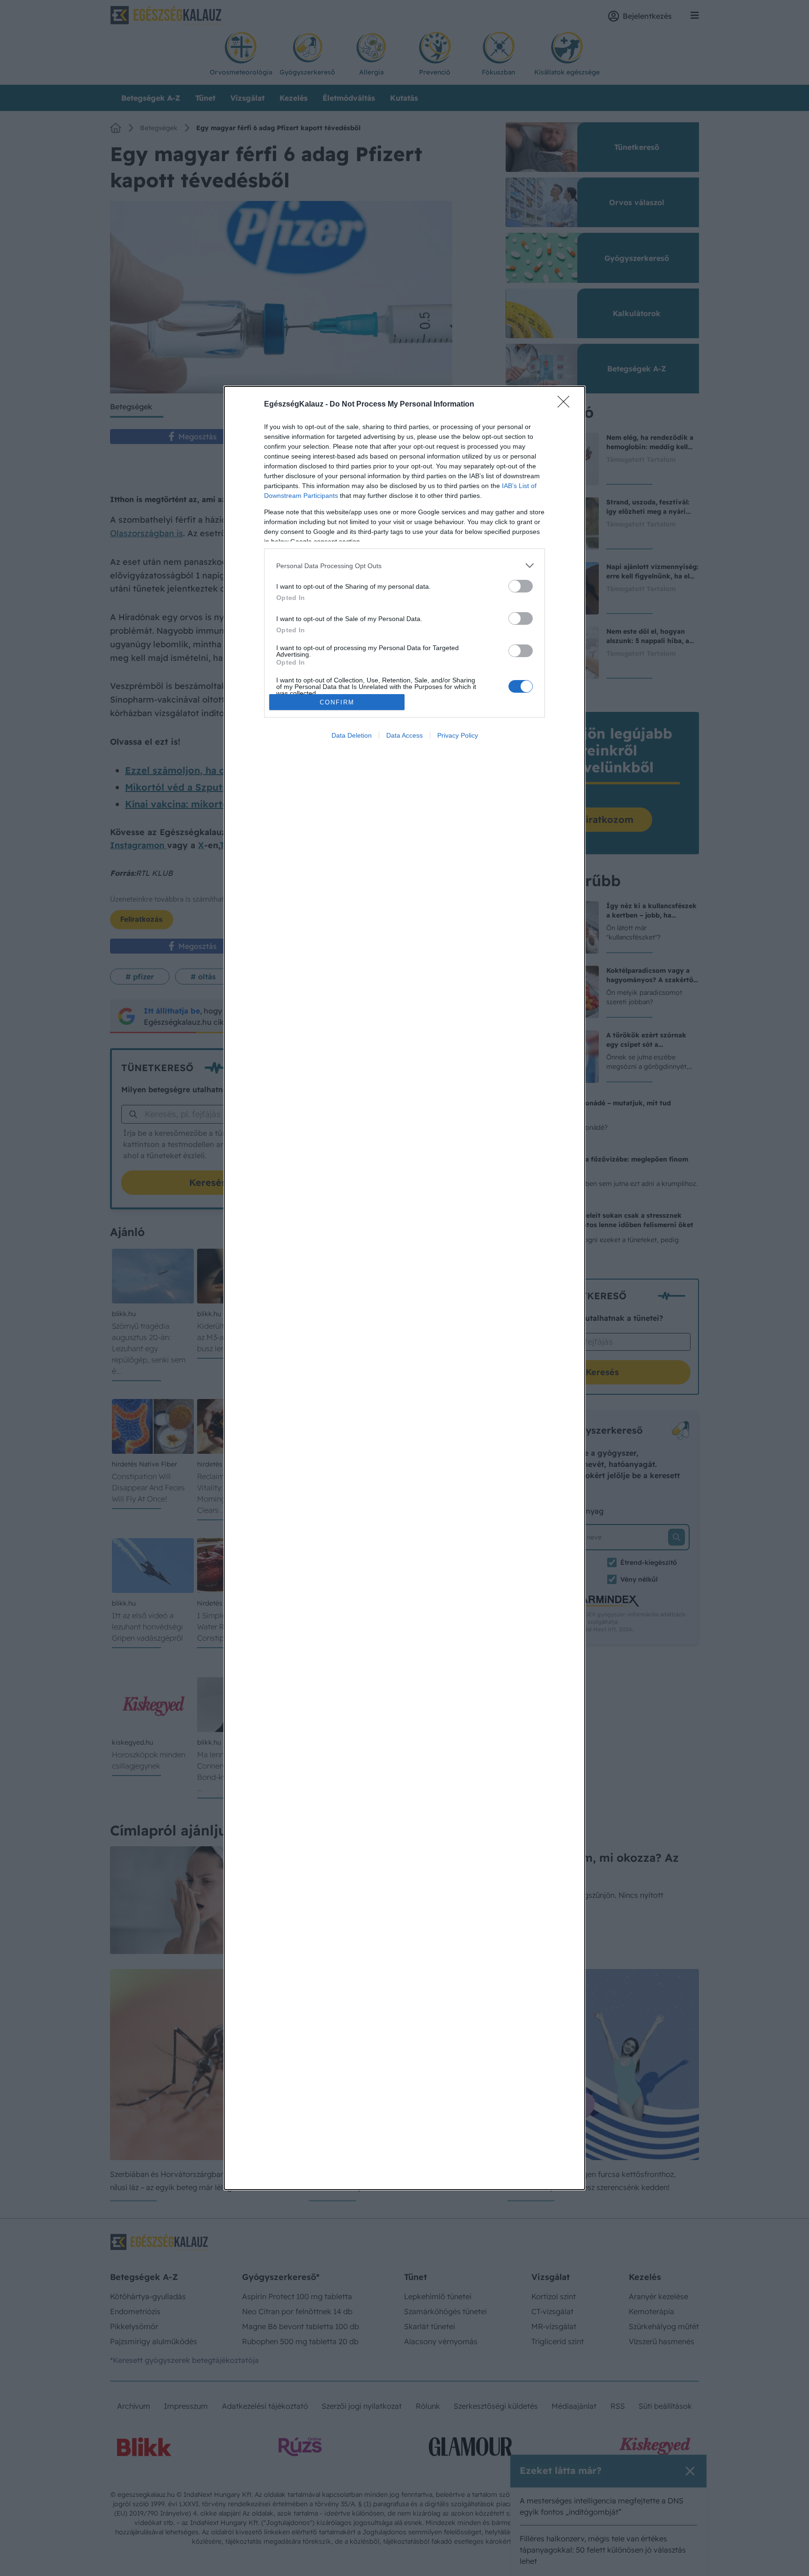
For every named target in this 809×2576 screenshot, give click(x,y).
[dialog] (404, 1288)
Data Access (404, 735)
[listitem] (404, 566)
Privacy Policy (458, 735)
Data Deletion (352, 735)
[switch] (521, 586)
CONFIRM (337, 702)
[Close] (566, 405)
